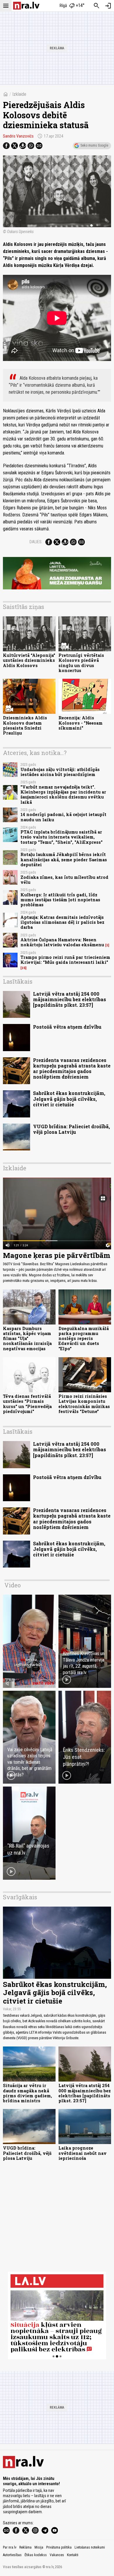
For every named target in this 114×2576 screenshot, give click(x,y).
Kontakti (73, 2555)
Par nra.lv (10, 2547)
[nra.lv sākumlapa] (26, 6)
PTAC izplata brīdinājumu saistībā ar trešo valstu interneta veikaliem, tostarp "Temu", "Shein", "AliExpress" (62, 837)
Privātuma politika (59, 2547)
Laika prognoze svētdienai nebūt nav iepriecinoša (83, 2153)
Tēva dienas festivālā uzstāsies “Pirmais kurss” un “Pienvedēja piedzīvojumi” (27, 1404)
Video (13, 1585)
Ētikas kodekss (36, 2555)
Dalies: (36, 542)
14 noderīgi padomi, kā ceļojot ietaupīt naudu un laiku (63, 817)
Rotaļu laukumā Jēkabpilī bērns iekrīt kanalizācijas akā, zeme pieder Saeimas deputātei (64, 860)
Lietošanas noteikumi (90, 2547)
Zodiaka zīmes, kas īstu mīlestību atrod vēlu (64, 880)
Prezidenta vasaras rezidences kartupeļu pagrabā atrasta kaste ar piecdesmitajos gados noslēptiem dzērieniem (72, 1069)
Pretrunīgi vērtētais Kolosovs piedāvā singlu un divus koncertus (81, 663)
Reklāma (25, 2547)
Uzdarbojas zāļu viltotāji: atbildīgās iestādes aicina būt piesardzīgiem (60, 772)
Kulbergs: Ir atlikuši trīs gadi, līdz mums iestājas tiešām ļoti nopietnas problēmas (60, 900)
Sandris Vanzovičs (18, 136)
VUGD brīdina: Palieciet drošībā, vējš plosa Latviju (71, 1129)
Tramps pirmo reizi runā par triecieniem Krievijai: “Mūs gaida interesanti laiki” (65, 960)
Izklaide (19, 94)
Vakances (57, 2555)
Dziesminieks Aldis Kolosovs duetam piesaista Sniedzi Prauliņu (25, 725)
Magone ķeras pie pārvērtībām (57, 1255)
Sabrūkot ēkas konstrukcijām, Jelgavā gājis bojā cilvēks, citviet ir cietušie (69, 1099)
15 (24, 968)
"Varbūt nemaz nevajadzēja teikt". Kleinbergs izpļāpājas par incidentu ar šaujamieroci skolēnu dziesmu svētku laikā (63, 795)
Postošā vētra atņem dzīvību (67, 1027)
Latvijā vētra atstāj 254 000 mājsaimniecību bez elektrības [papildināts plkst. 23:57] (70, 999)
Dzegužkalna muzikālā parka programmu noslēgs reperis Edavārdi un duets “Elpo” (84, 1339)
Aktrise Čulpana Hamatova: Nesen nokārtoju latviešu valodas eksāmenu (62, 942)
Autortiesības (12, 2555)
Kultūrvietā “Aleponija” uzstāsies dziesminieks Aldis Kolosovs (29, 660)
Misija (39, 2547)
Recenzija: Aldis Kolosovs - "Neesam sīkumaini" (81, 723)
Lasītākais (18, 981)
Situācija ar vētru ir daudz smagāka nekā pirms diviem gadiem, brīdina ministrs (27, 2093)
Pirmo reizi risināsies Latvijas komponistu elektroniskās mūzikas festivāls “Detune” (84, 1404)
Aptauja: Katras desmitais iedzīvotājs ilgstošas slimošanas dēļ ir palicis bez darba (62, 922)
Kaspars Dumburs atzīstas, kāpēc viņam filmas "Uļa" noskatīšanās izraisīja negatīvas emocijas (27, 1339)
